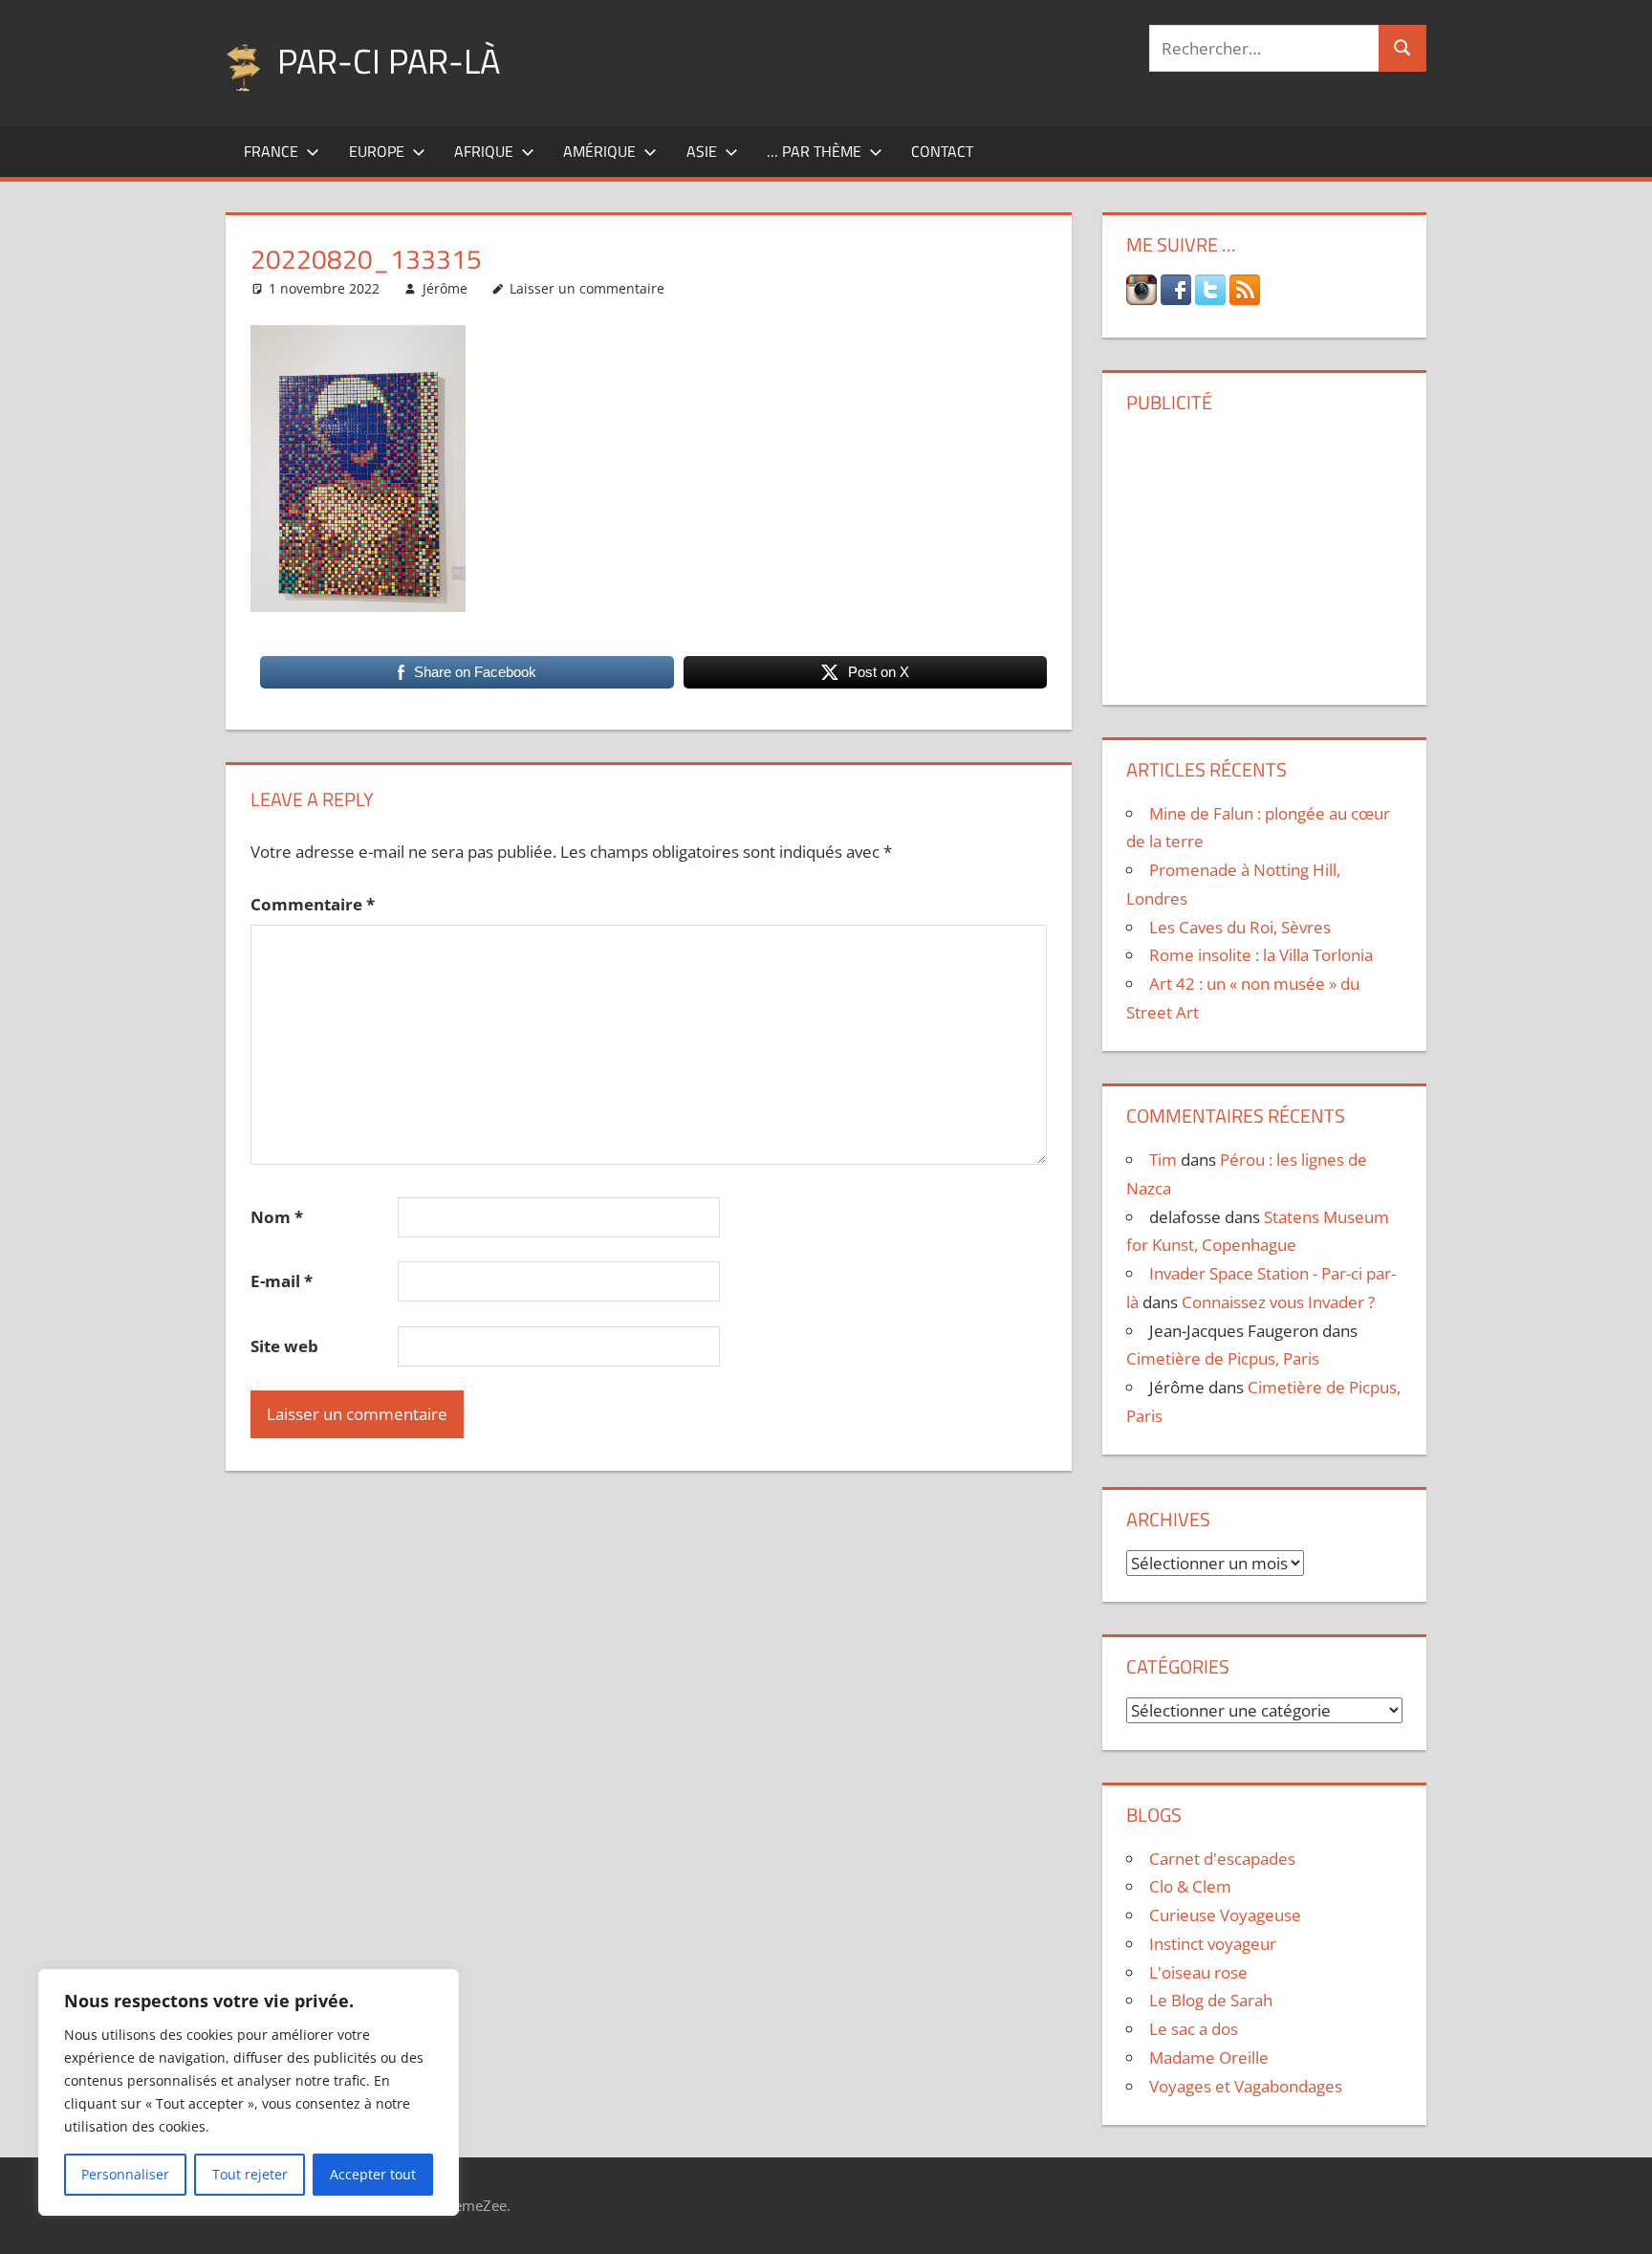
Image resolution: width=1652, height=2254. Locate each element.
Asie (702, 151)
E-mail (282, 1281)
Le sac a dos (1194, 2029)
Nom (277, 1217)
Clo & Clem (1190, 1886)
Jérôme (445, 288)
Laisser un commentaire (587, 288)
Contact (942, 151)
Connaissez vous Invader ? (1278, 1302)
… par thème (814, 151)
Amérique (599, 151)
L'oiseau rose (1198, 1972)
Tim (1163, 1160)
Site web (284, 1346)
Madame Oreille (1209, 2057)
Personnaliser (125, 2174)
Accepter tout (373, 2174)
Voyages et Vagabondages (1246, 2086)
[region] (249, 2092)
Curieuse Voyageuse (1225, 1915)
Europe (377, 151)
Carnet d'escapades (1222, 1859)
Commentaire (313, 904)
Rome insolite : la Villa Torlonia (1261, 955)
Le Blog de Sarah (1211, 2000)
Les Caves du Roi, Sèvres (1240, 927)
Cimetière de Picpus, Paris (1223, 1358)
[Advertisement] (1264, 552)
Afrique (484, 151)
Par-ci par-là (389, 61)
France (271, 151)
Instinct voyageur (1213, 1944)
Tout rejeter (250, 2174)
